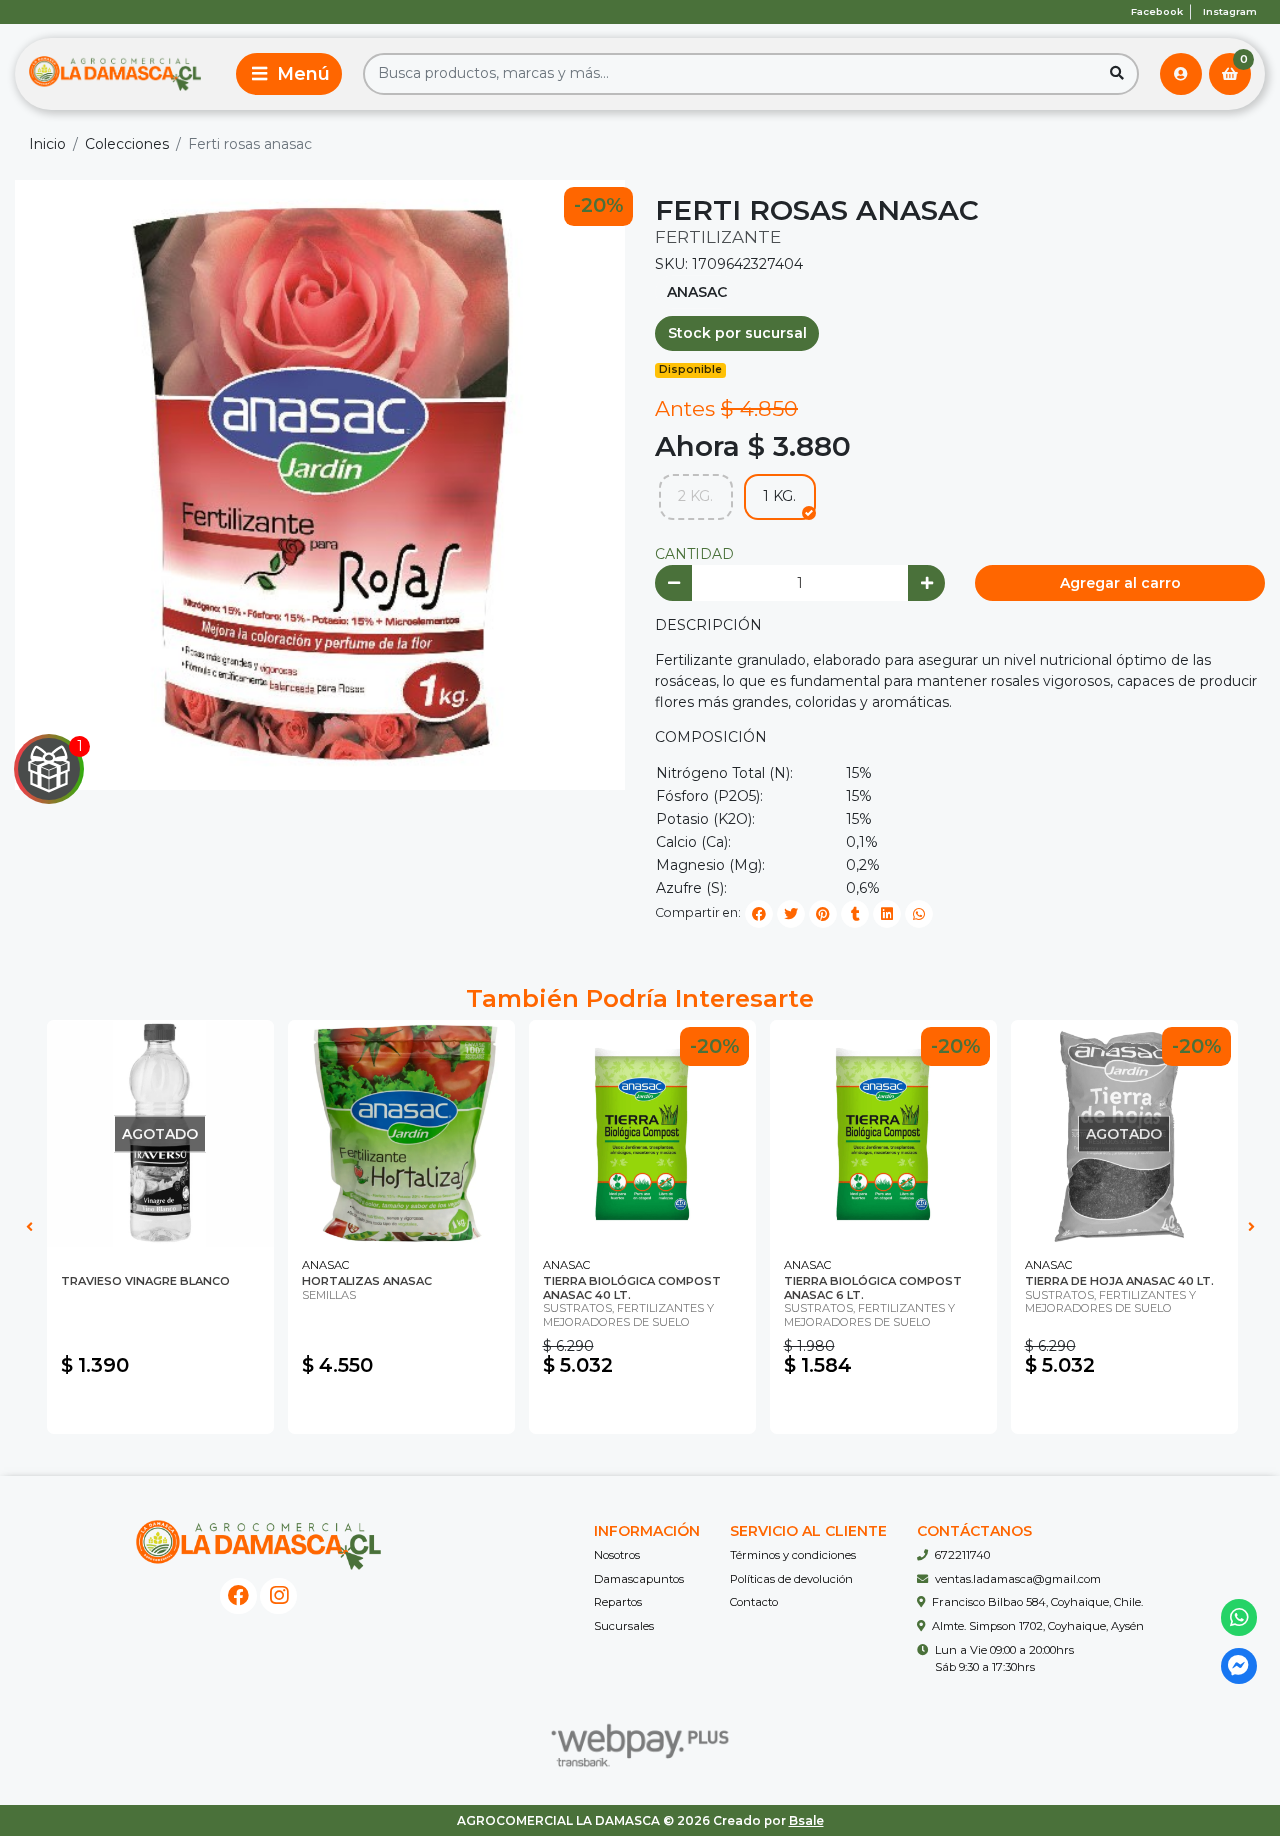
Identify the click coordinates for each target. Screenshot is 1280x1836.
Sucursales (624, 1626)
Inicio (47, 144)
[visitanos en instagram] (278, 1596)
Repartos (618, 1602)
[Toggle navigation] (289, 74)
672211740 (962, 1555)
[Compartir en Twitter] (791, 914)
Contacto (754, 1602)
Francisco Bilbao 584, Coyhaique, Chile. (1037, 1602)
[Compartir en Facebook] (759, 914)
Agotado (160, 1409)
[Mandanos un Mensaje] (1239, 1666)
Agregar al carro (1120, 583)
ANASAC (697, 292)
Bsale (806, 1820)
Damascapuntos (639, 1579)
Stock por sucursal (737, 333)
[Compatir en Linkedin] (887, 914)
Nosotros (617, 1555)
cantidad (694, 554)
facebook (1157, 11)
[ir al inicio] (258, 1545)
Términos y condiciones (793, 1555)
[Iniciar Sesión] (1181, 74)
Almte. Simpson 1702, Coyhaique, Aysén (1038, 1626)
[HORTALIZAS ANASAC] (401, 1133)
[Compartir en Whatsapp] (919, 914)
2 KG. (695, 496)
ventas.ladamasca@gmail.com (1018, 1579)
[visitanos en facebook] (238, 1596)
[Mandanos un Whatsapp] (1239, 1617)
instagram (1230, 11)
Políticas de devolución (791, 1579)
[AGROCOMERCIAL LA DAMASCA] (115, 74)
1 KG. (779, 496)
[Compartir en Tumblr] (855, 914)
